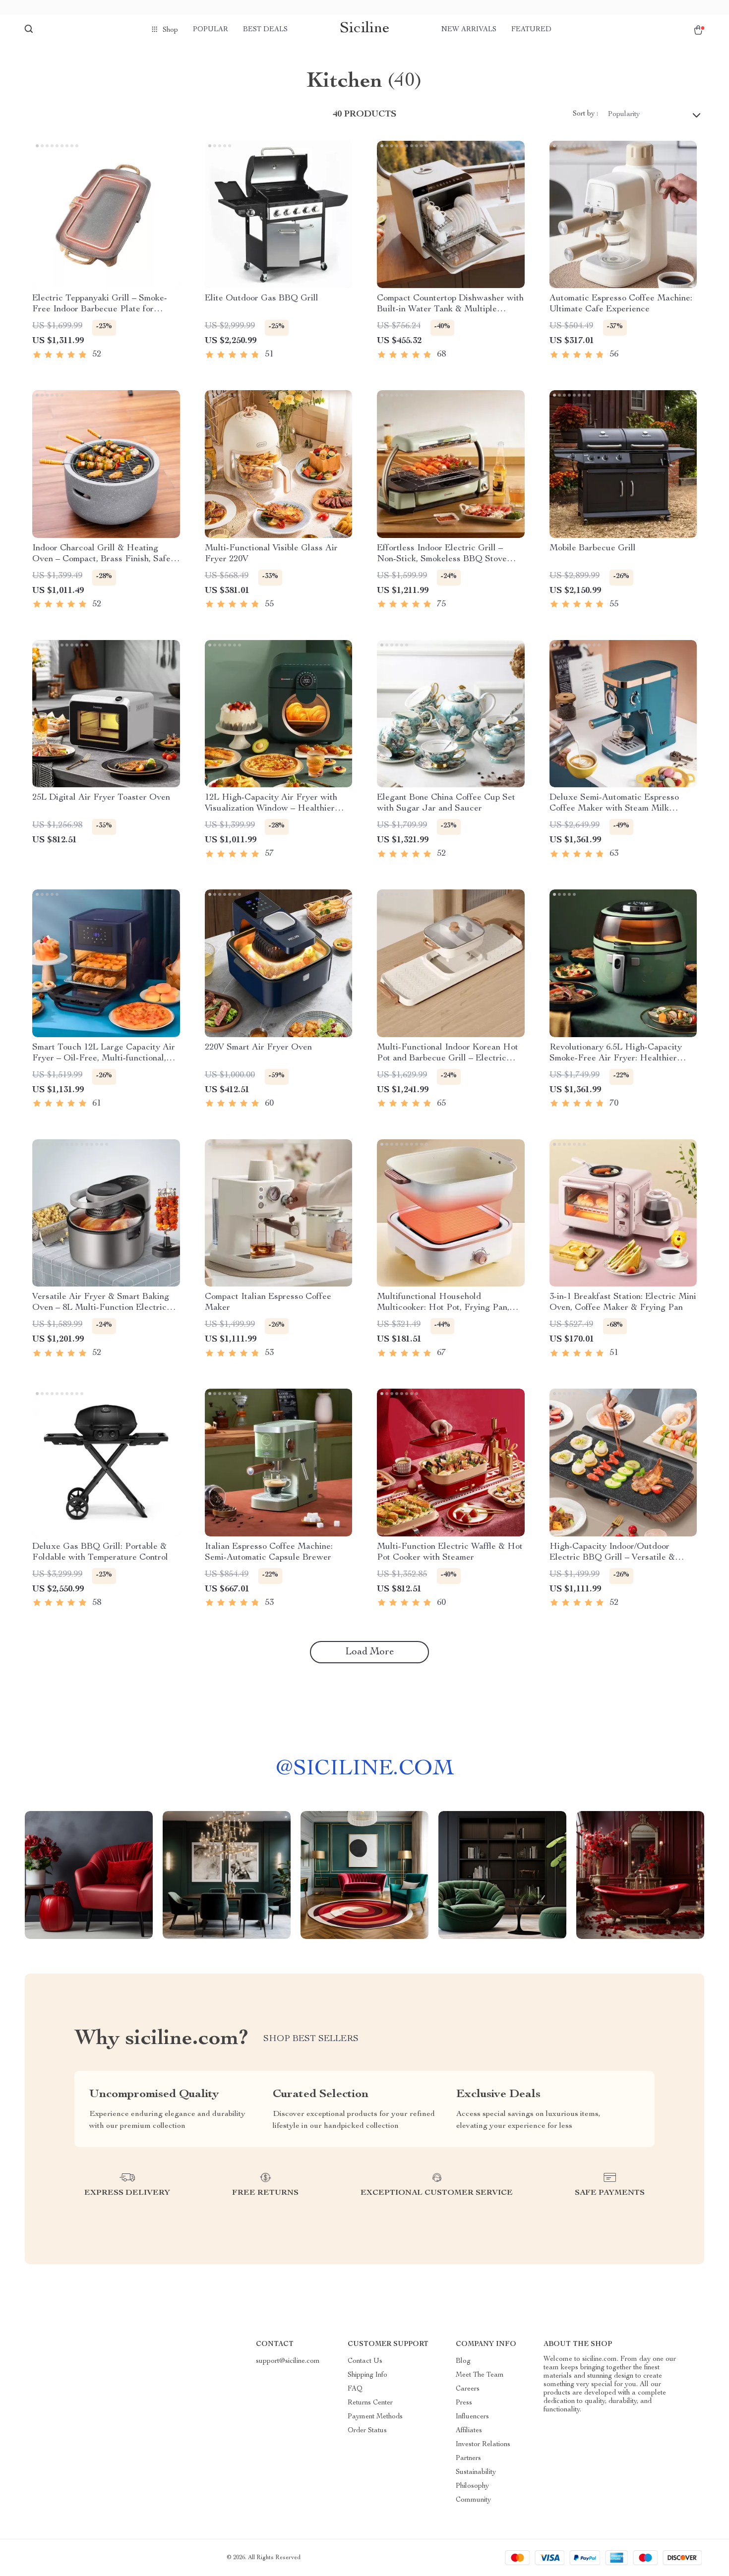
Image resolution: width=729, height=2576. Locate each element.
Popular (211, 30)
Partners (468, 2459)
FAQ (355, 2389)
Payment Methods (375, 2417)
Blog (463, 2361)
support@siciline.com (288, 2361)
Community (473, 2500)
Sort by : (585, 114)
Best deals (265, 30)
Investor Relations (483, 2445)
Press (464, 2403)
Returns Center (370, 2403)
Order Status (367, 2431)
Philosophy (472, 2486)
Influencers (472, 2417)
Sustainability (476, 2472)
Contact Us (365, 2361)
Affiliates (469, 2431)
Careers (468, 2389)
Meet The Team (480, 2375)
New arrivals (469, 30)
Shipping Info (367, 2375)
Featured (531, 30)
